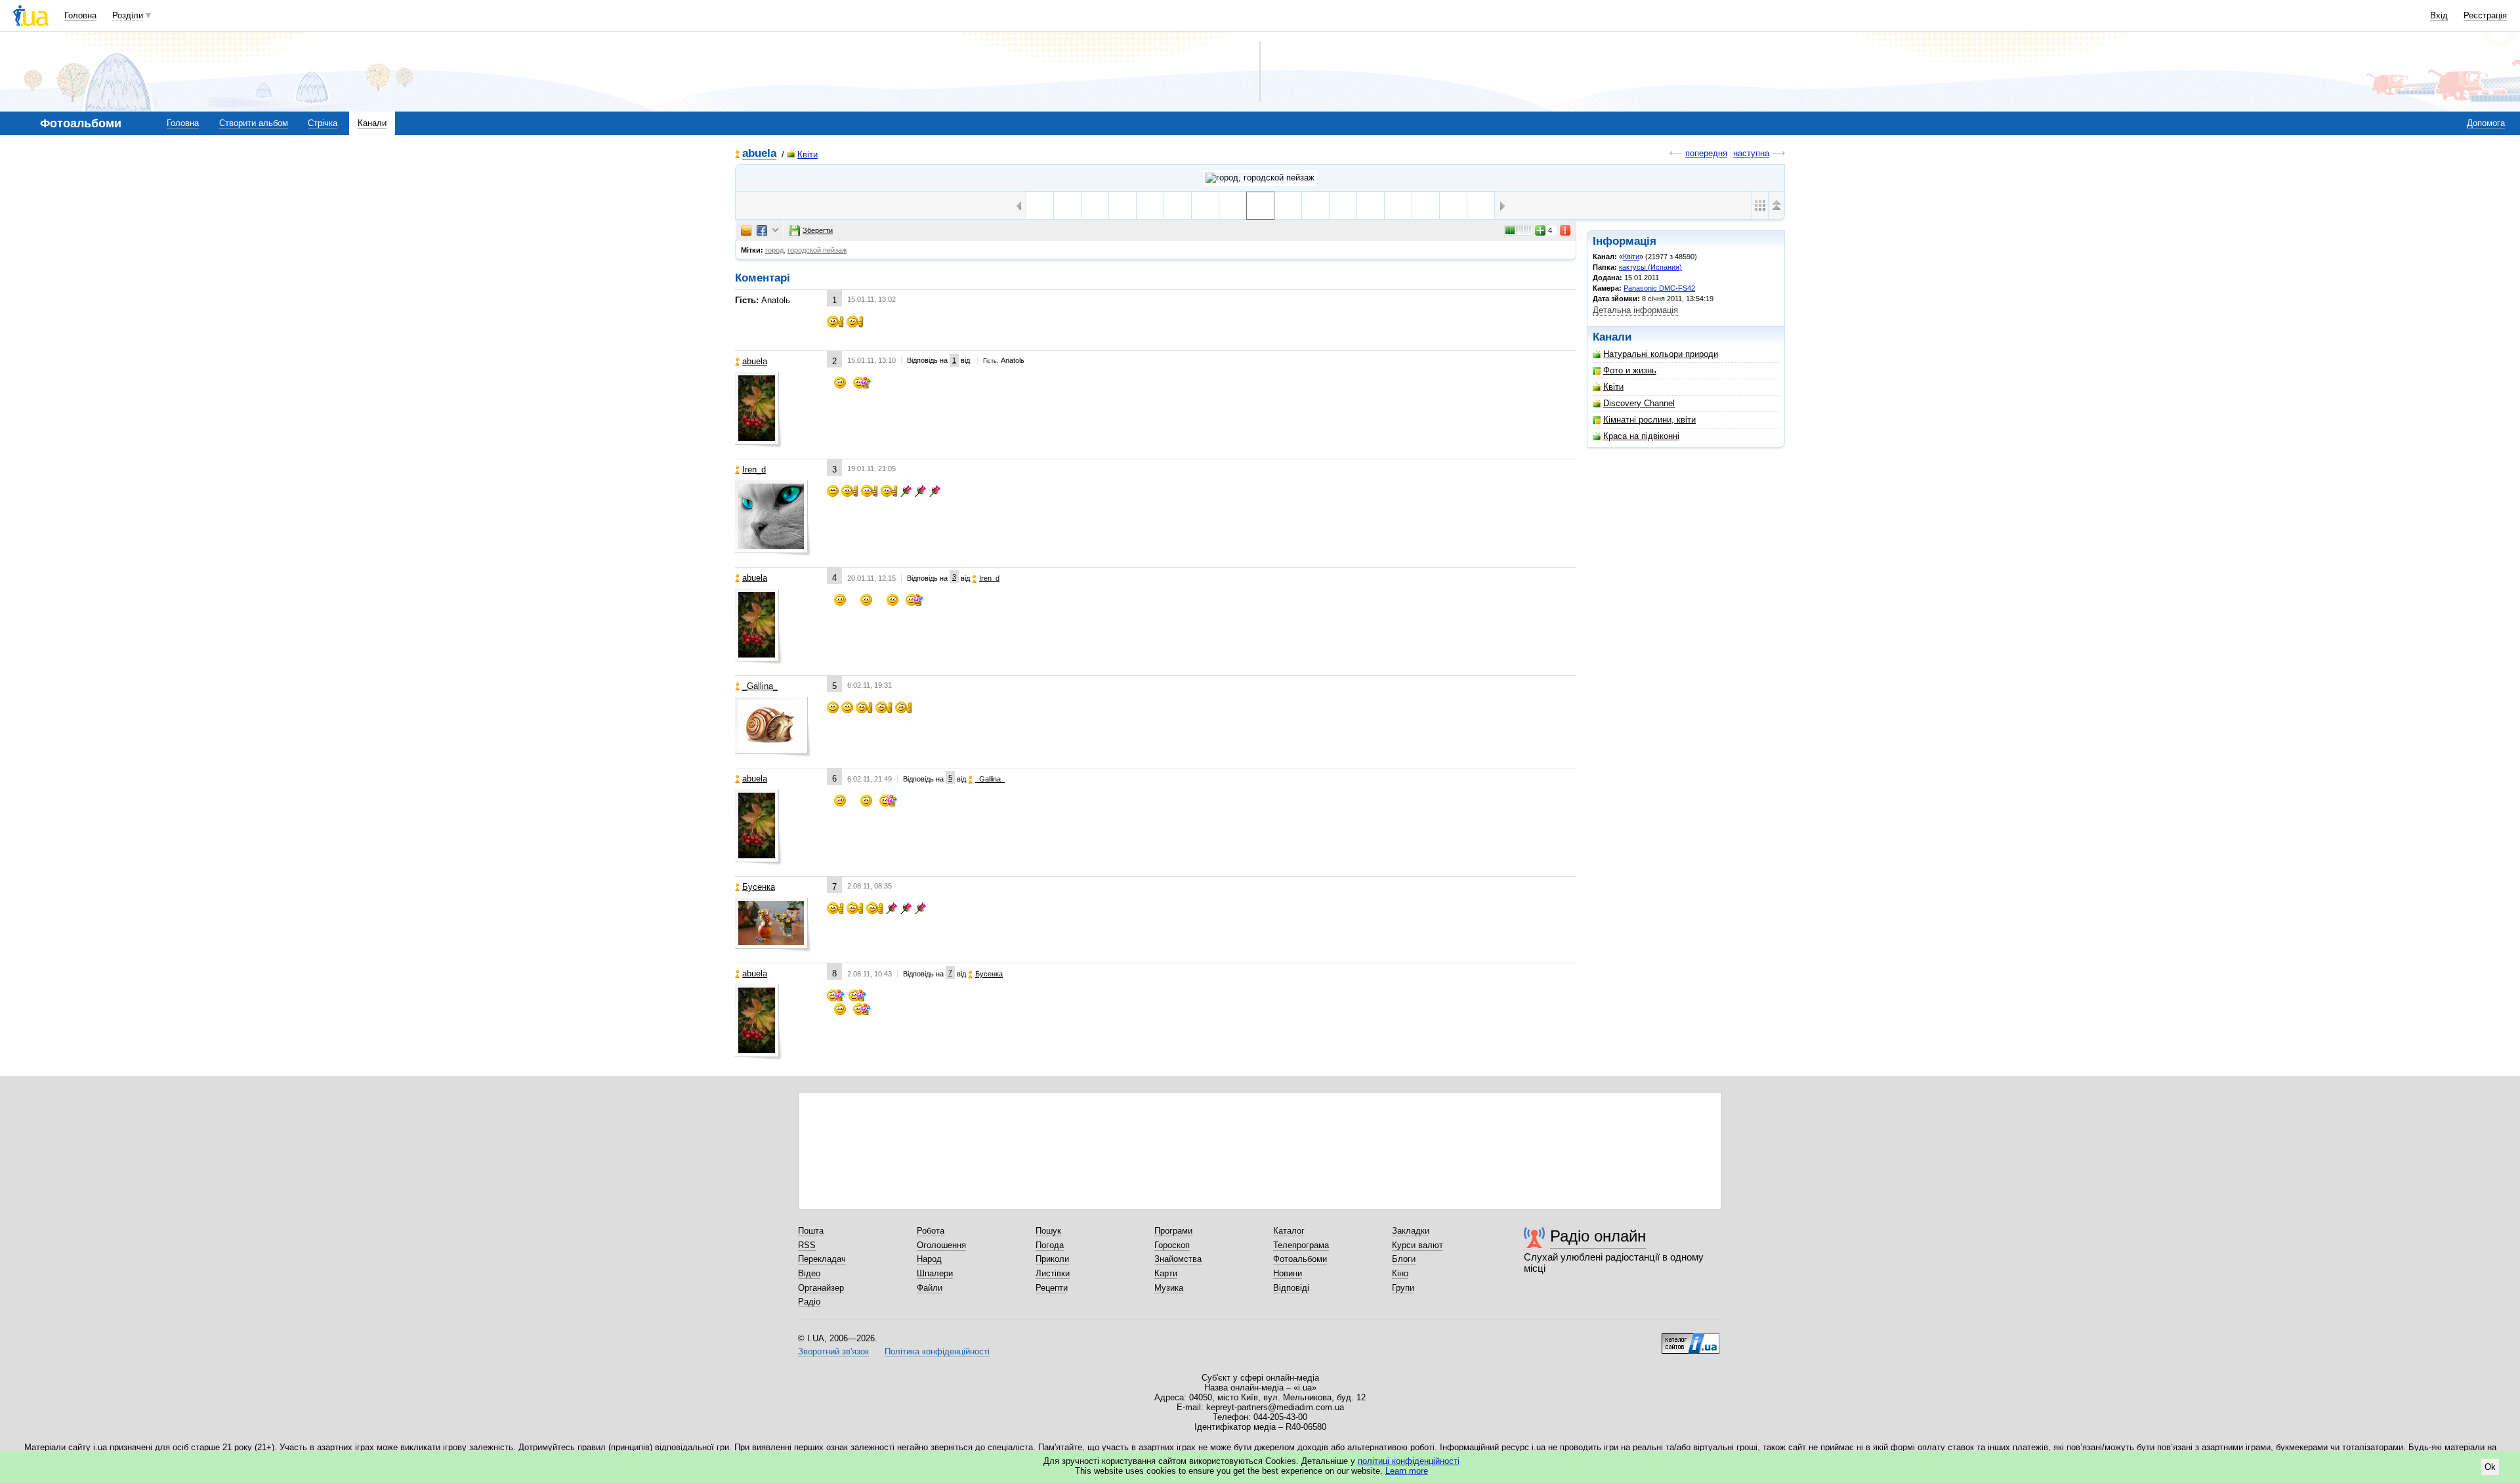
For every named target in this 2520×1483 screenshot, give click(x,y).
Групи (1403, 1288)
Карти (1166, 1273)
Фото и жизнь (1630, 370)
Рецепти (1052, 1288)
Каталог (1289, 1231)
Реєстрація (2485, 15)
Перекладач (822, 1259)
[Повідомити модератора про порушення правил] (1566, 230)
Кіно (1400, 1273)
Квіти (808, 155)
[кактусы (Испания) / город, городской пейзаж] (1260, 178)
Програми (1173, 1231)
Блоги (1404, 1259)
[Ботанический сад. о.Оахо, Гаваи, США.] (1343, 206)
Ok (2490, 1467)
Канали (372, 123)
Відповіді (1291, 1288)
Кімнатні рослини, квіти (1649, 420)
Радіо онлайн (1598, 1236)
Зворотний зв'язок (833, 1351)
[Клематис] (1315, 206)
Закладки (1411, 1231)
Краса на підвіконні (1641, 436)
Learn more (1407, 1471)
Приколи (1052, 1259)
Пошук (1048, 1231)
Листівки (1053, 1273)
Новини (1288, 1273)
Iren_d (754, 470)
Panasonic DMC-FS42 (1659, 288)
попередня (1706, 153)
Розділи (128, 15)
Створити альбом (254, 123)
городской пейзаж (817, 250)
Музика (1169, 1288)
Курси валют (1417, 1245)
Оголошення (941, 1245)
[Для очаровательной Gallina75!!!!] (1426, 206)
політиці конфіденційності (1409, 1461)
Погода (1050, 1245)
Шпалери (935, 1273)
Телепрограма (1301, 1245)
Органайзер (821, 1288)
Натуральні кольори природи (1661, 354)
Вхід (2439, 15)
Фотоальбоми (1300, 1259)
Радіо (809, 1302)
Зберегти (818, 230)
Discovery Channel (1639, 403)
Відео (809, 1273)
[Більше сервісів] (775, 231)
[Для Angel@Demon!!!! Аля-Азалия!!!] (1398, 206)
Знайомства (1178, 1259)
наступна (1751, 153)
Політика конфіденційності (937, 1351)
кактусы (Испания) (1650, 267)
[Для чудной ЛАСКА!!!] (1371, 206)
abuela (759, 154)
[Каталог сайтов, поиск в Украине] (1690, 1339)
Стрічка (323, 123)
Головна (80, 15)
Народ (929, 1259)
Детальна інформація (1635, 310)
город (774, 250)
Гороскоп (1172, 1245)
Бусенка (759, 887)
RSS (807, 1245)
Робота (931, 1231)
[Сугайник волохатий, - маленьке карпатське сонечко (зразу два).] (1123, 206)
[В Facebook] (762, 230)
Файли (930, 1288)
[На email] (746, 230)
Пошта (811, 1231)
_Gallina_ (760, 686)
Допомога (2486, 123)
